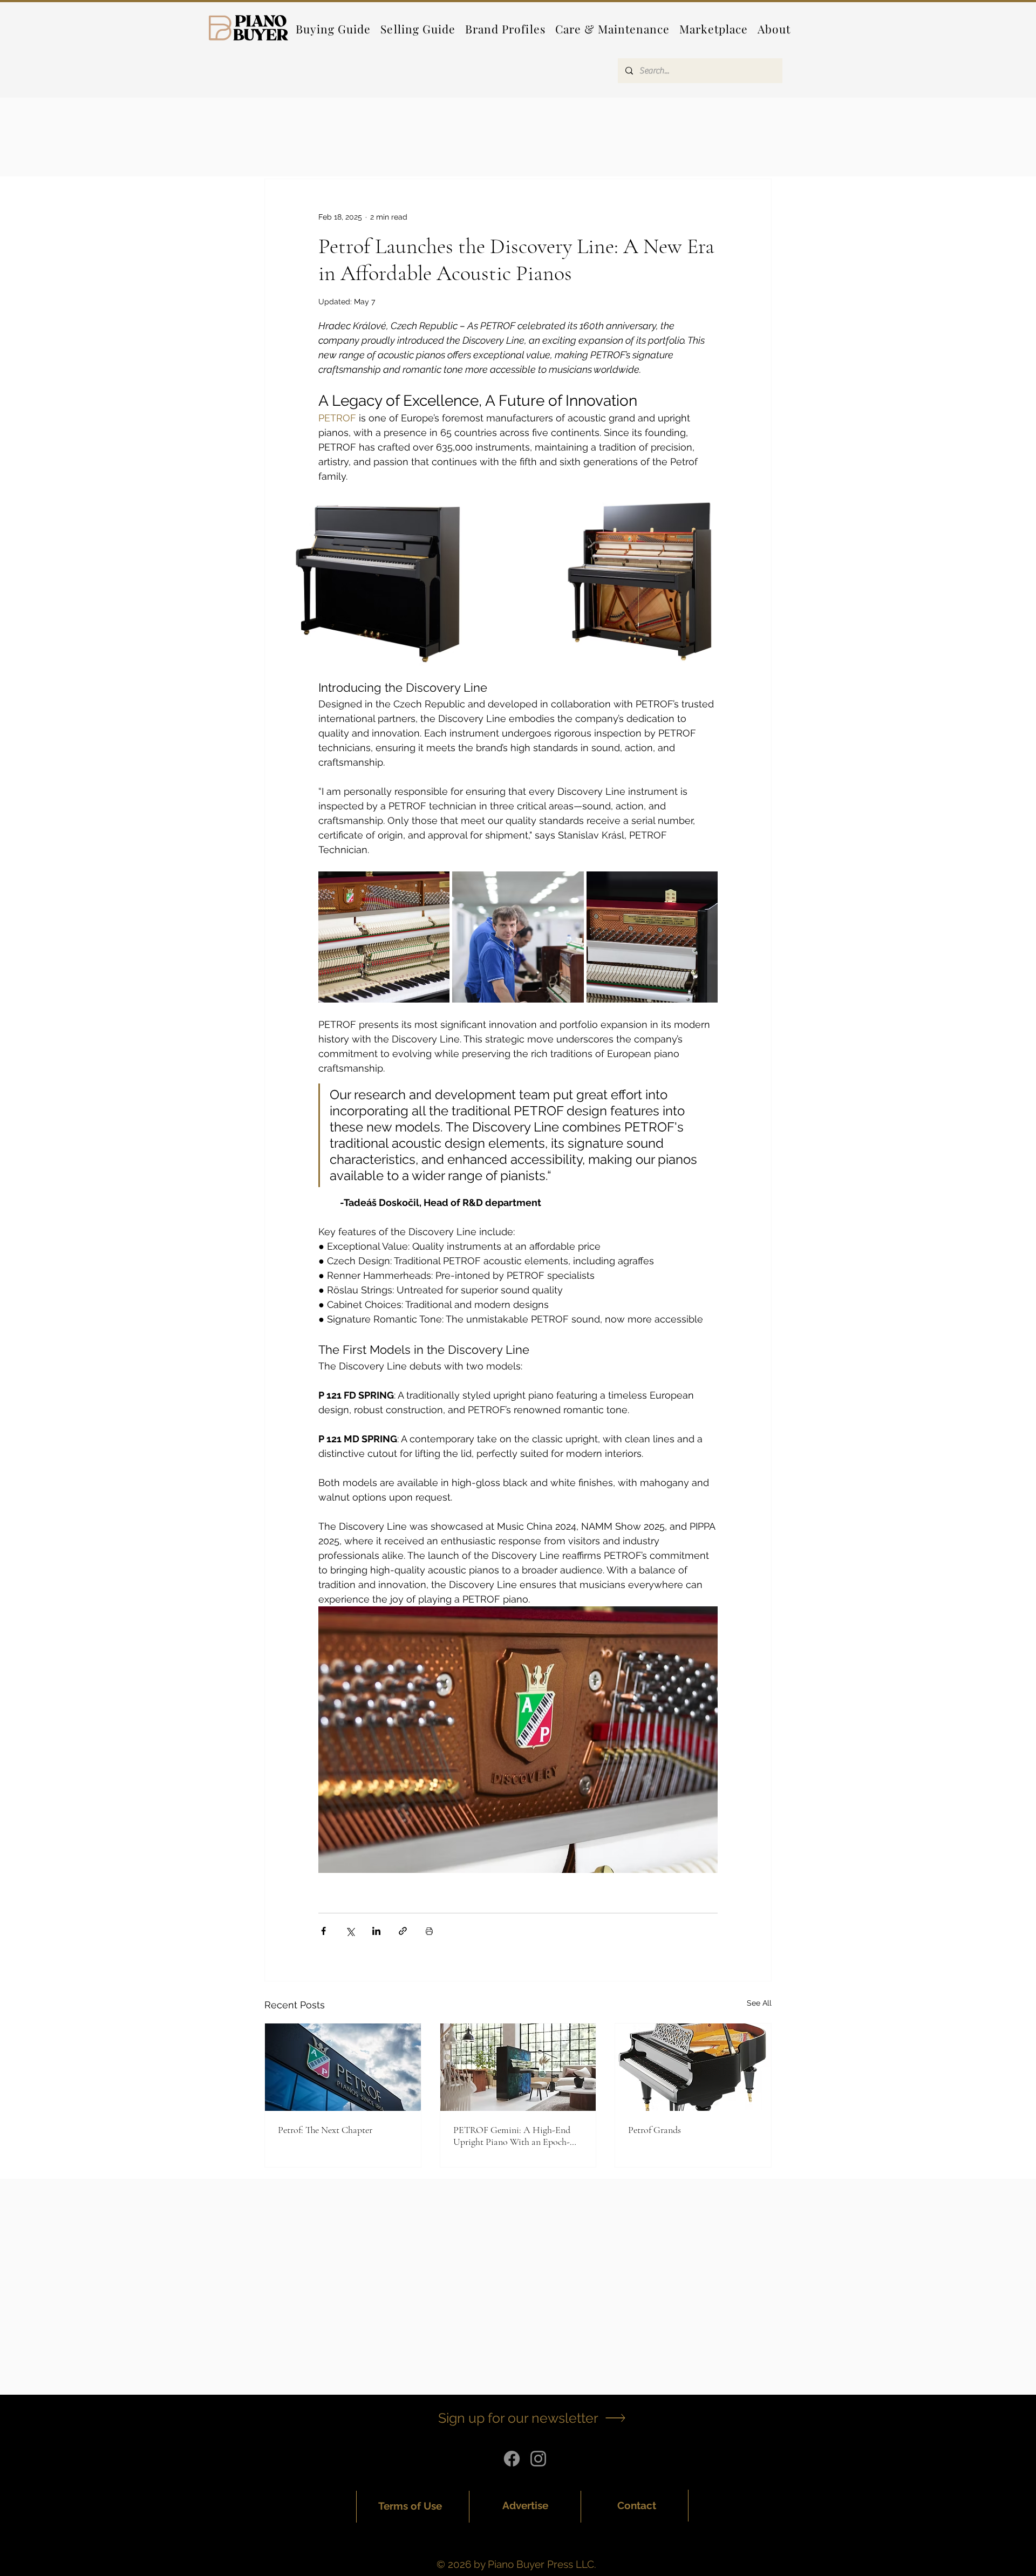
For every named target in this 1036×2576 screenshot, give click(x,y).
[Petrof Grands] (693, 2067)
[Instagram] (538, 2459)
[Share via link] (403, 1931)
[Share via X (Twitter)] (350, 1931)
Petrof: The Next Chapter (325, 2130)
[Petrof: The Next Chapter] (343, 2067)
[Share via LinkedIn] (376, 1931)
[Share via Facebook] (323, 1931)
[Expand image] (391, 582)
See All (759, 2003)
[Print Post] (429, 1931)
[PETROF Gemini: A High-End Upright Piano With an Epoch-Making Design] (518, 2067)
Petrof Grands (655, 2130)
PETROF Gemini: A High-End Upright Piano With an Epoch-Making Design (512, 2136)
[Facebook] (512, 2459)
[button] (505, 29)
